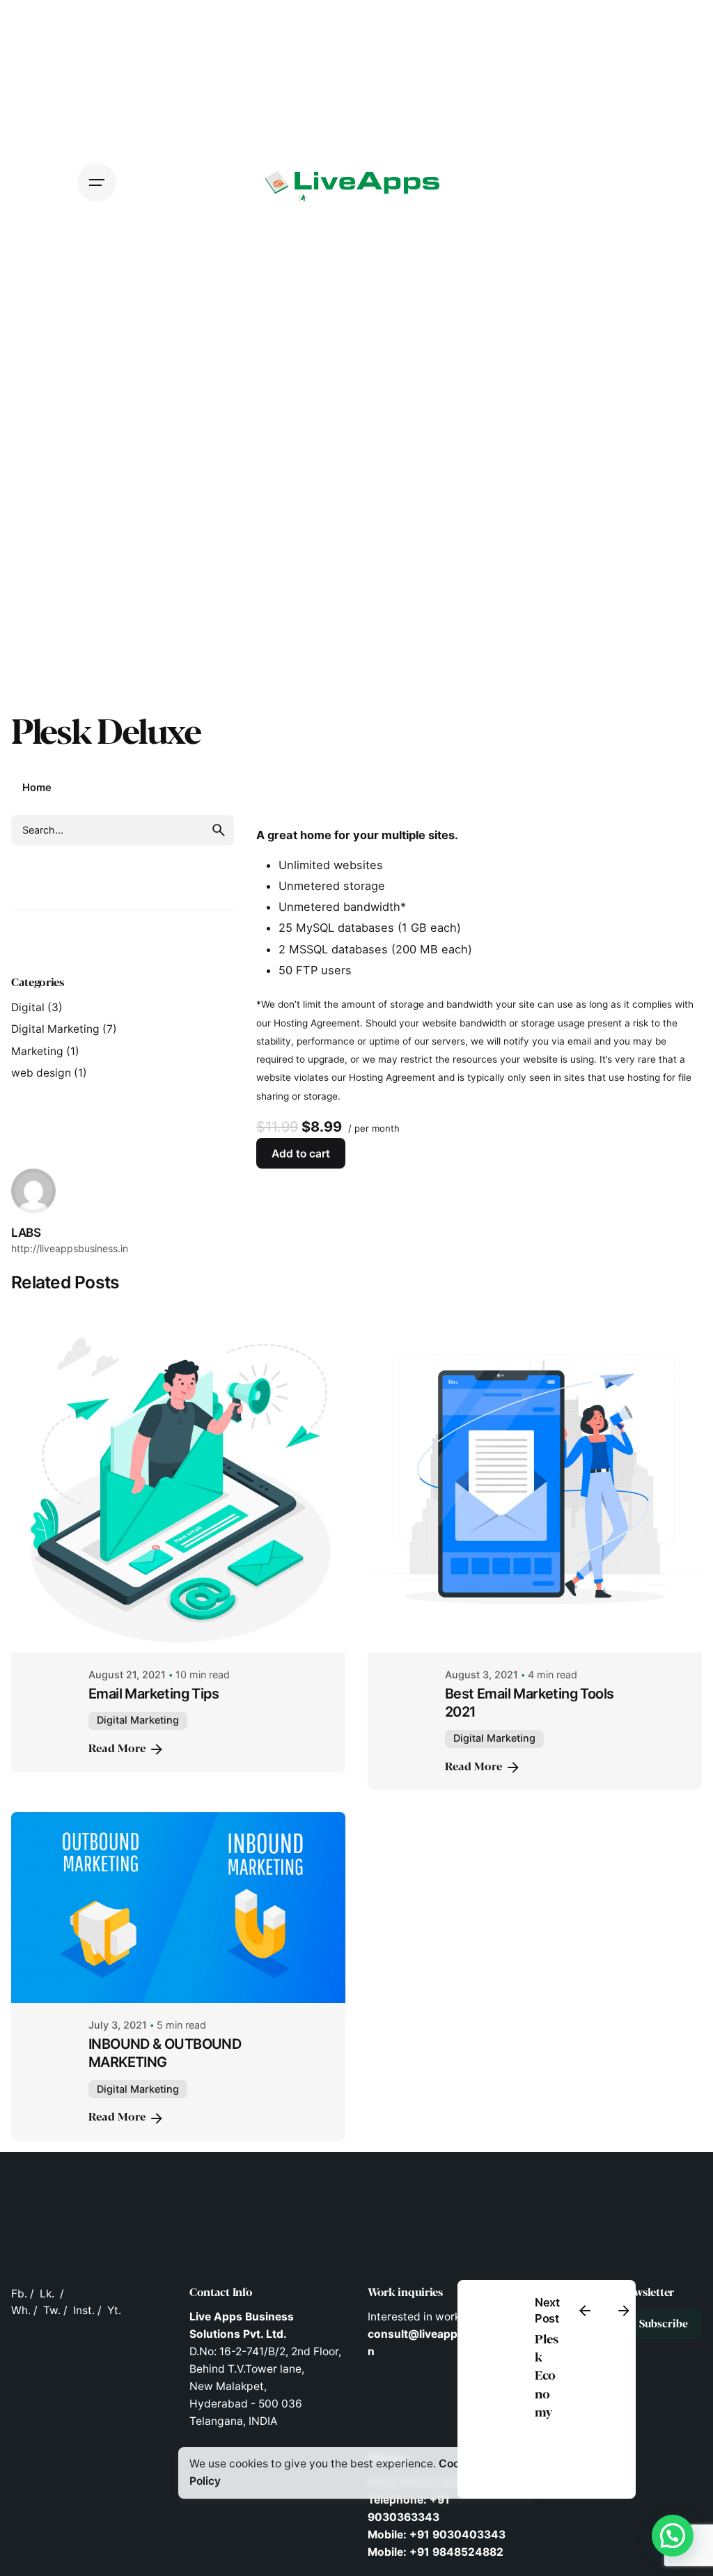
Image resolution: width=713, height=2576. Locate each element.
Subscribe (664, 2324)
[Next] (624, 2311)
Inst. (84, 2310)
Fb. (19, 2294)
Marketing (37, 1051)
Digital (28, 1007)
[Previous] (585, 2311)
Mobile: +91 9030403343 (437, 2535)
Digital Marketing (55, 1029)
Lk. (47, 2294)
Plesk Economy (546, 2376)
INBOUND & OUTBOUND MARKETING (165, 2053)
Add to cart (301, 1154)
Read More (117, 1749)
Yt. (114, 2310)
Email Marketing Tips (154, 1694)
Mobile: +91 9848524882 (436, 2552)
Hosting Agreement (317, 1023)
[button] (673, 2536)
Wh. (21, 2310)
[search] (219, 830)
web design (41, 1073)
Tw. (52, 2310)
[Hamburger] (97, 182)
